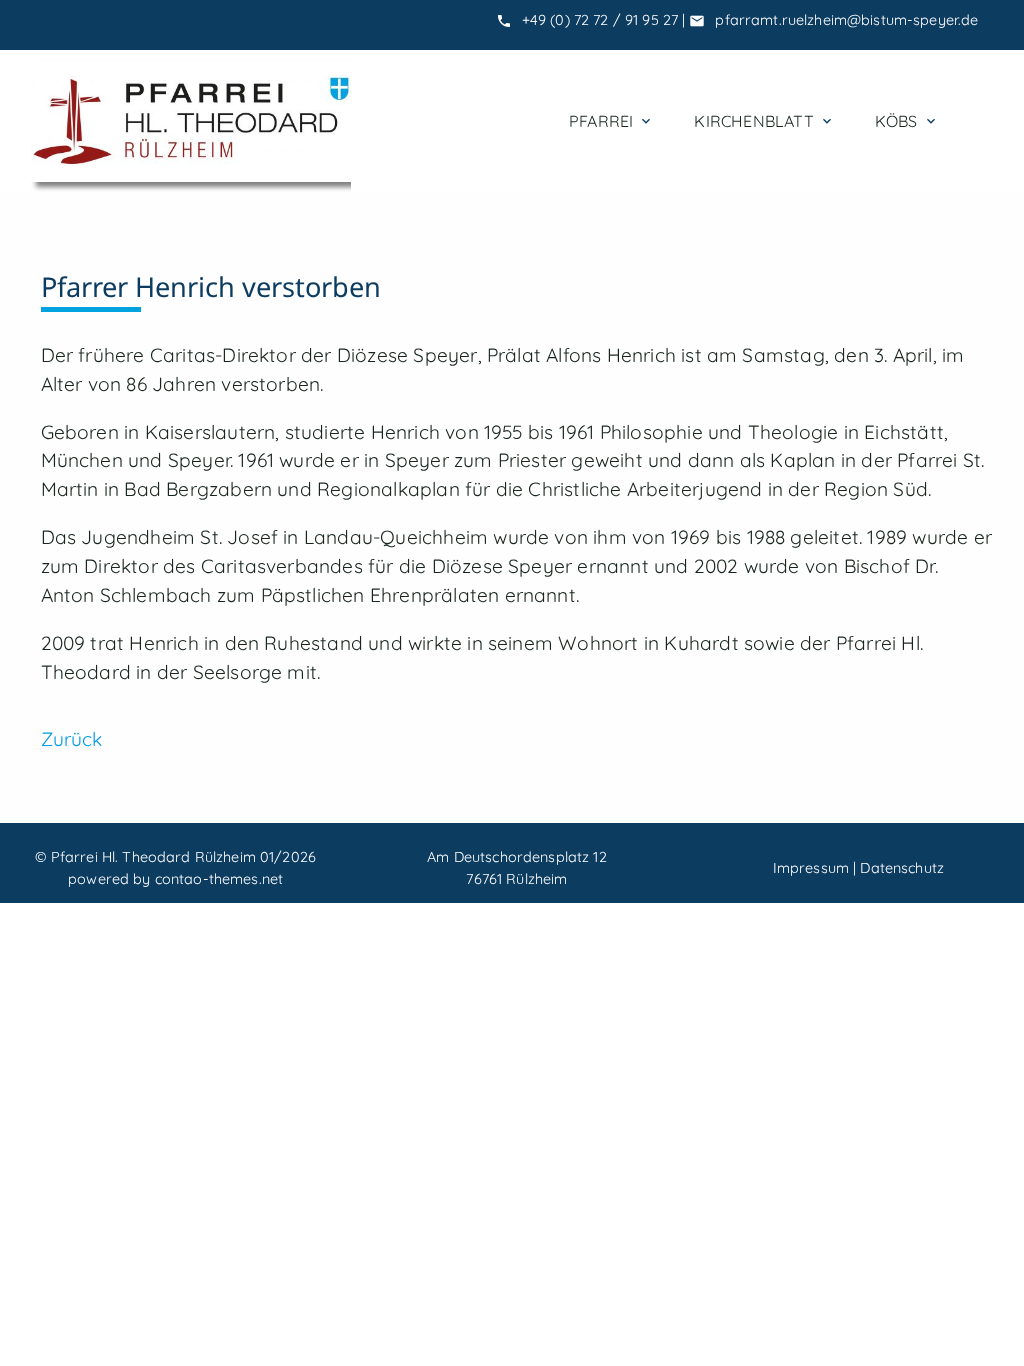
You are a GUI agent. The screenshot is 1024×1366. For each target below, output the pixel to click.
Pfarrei (611, 121)
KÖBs (907, 121)
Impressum (811, 868)
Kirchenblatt (764, 121)
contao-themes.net (219, 879)
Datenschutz (902, 868)
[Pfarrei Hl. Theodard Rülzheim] (191, 121)
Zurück (72, 739)
